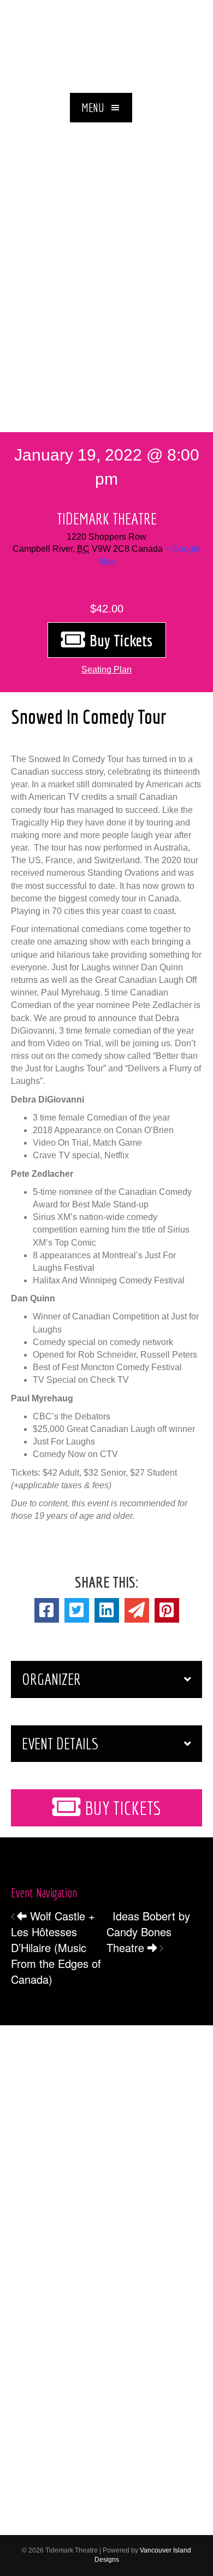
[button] (101, 108)
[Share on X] (77, 1610)
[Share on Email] (137, 1610)
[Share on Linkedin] (107, 1610)
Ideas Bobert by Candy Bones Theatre (148, 1932)
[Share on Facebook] (47, 1610)
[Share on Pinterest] (167, 1610)
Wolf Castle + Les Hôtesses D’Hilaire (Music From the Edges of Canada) (56, 1947)
